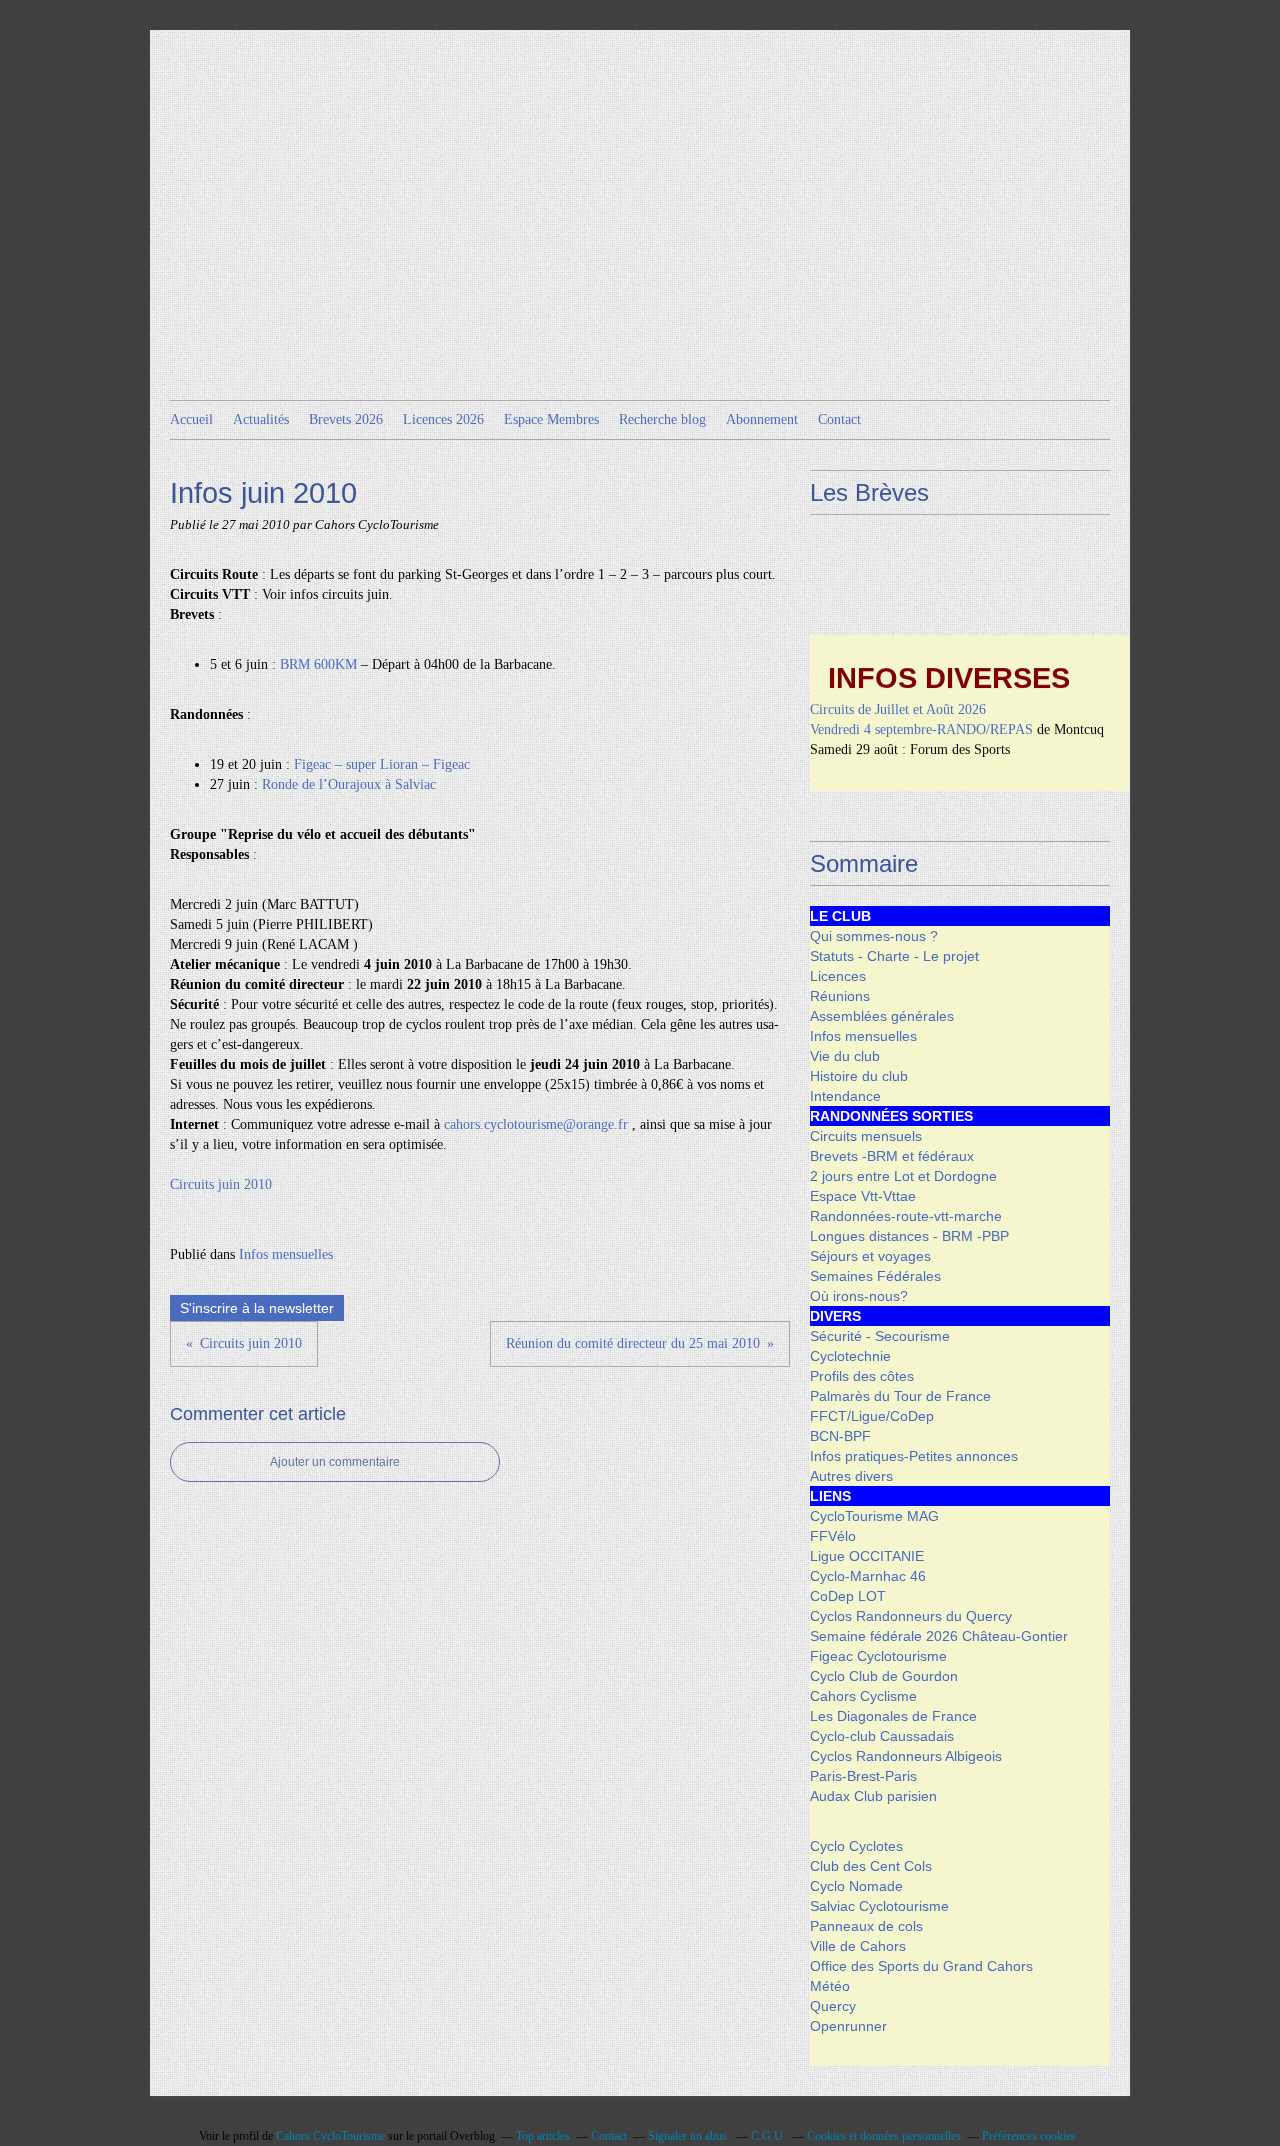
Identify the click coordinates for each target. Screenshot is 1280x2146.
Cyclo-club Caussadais (882, 1736)
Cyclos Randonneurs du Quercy (911, 1616)
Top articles (543, 2136)
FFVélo (833, 1536)
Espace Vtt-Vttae (863, 1196)
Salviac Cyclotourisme (879, 1906)
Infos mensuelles (286, 1254)
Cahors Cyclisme (863, 1696)
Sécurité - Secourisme (880, 1336)
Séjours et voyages (870, 1256)
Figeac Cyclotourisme (878, 1656)
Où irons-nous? (859, 1296)
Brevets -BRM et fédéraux (892, 1156)
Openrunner (848, 2026)
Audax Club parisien (873, 1796)
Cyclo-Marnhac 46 (868, 1576)
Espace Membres (551, 419)
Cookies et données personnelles (884, 2136)
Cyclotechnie (850, 1356)
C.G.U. (768, 2136)
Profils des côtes (862, 1376)
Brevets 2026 (346, 419)
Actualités (261, 419)
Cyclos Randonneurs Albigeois (906, 1756)
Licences (838, 976)
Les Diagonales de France (893, 1716)
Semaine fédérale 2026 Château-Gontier (939, 1636)
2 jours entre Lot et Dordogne (903, 1176)
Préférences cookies (1029, 2136)
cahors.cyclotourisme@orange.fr (536, 1124)
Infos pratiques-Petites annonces (914, 1456)
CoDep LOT (848, 1596)
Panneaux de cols (866, 1926)
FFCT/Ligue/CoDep (872, 1416)
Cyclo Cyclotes (856, 1846)
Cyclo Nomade (856, 1886)
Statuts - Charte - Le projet (894, 956)
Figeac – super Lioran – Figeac (382, 764)
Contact (839, 419)
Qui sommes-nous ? (874, 936)
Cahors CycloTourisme (330, 2136)
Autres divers (851, 1476)
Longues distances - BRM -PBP (909, 1236)
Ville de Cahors (858, 1946)
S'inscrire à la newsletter (257, 1308)
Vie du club (845, 1056)
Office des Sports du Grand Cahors (921, 1966)
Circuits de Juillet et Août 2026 (898, 697)
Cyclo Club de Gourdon (884, 1676)
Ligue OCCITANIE (867, 1556)
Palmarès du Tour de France (900, 1396)
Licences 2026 (443, 419)
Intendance (845, 1096)
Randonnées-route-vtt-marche (906, 1216)
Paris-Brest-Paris (863, 1776)
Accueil (191, 419)
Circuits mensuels (866, 1136)
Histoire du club (859, 1076)
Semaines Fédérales (875, 1276)
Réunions (840, 996)
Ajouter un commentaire (335, 1462)
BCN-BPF (840, 1436)
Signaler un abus (689, 2136)
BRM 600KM (318, 664)
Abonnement (762, 419)
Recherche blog (662, 419)
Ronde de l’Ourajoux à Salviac (349, 784)
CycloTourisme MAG (874, 1516)
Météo (830, 1986)
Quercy (833, 2006)
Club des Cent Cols (871, 1866)
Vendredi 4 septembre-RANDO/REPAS (921, 717)
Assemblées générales (882, 1016)
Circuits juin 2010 (221, 1184)
